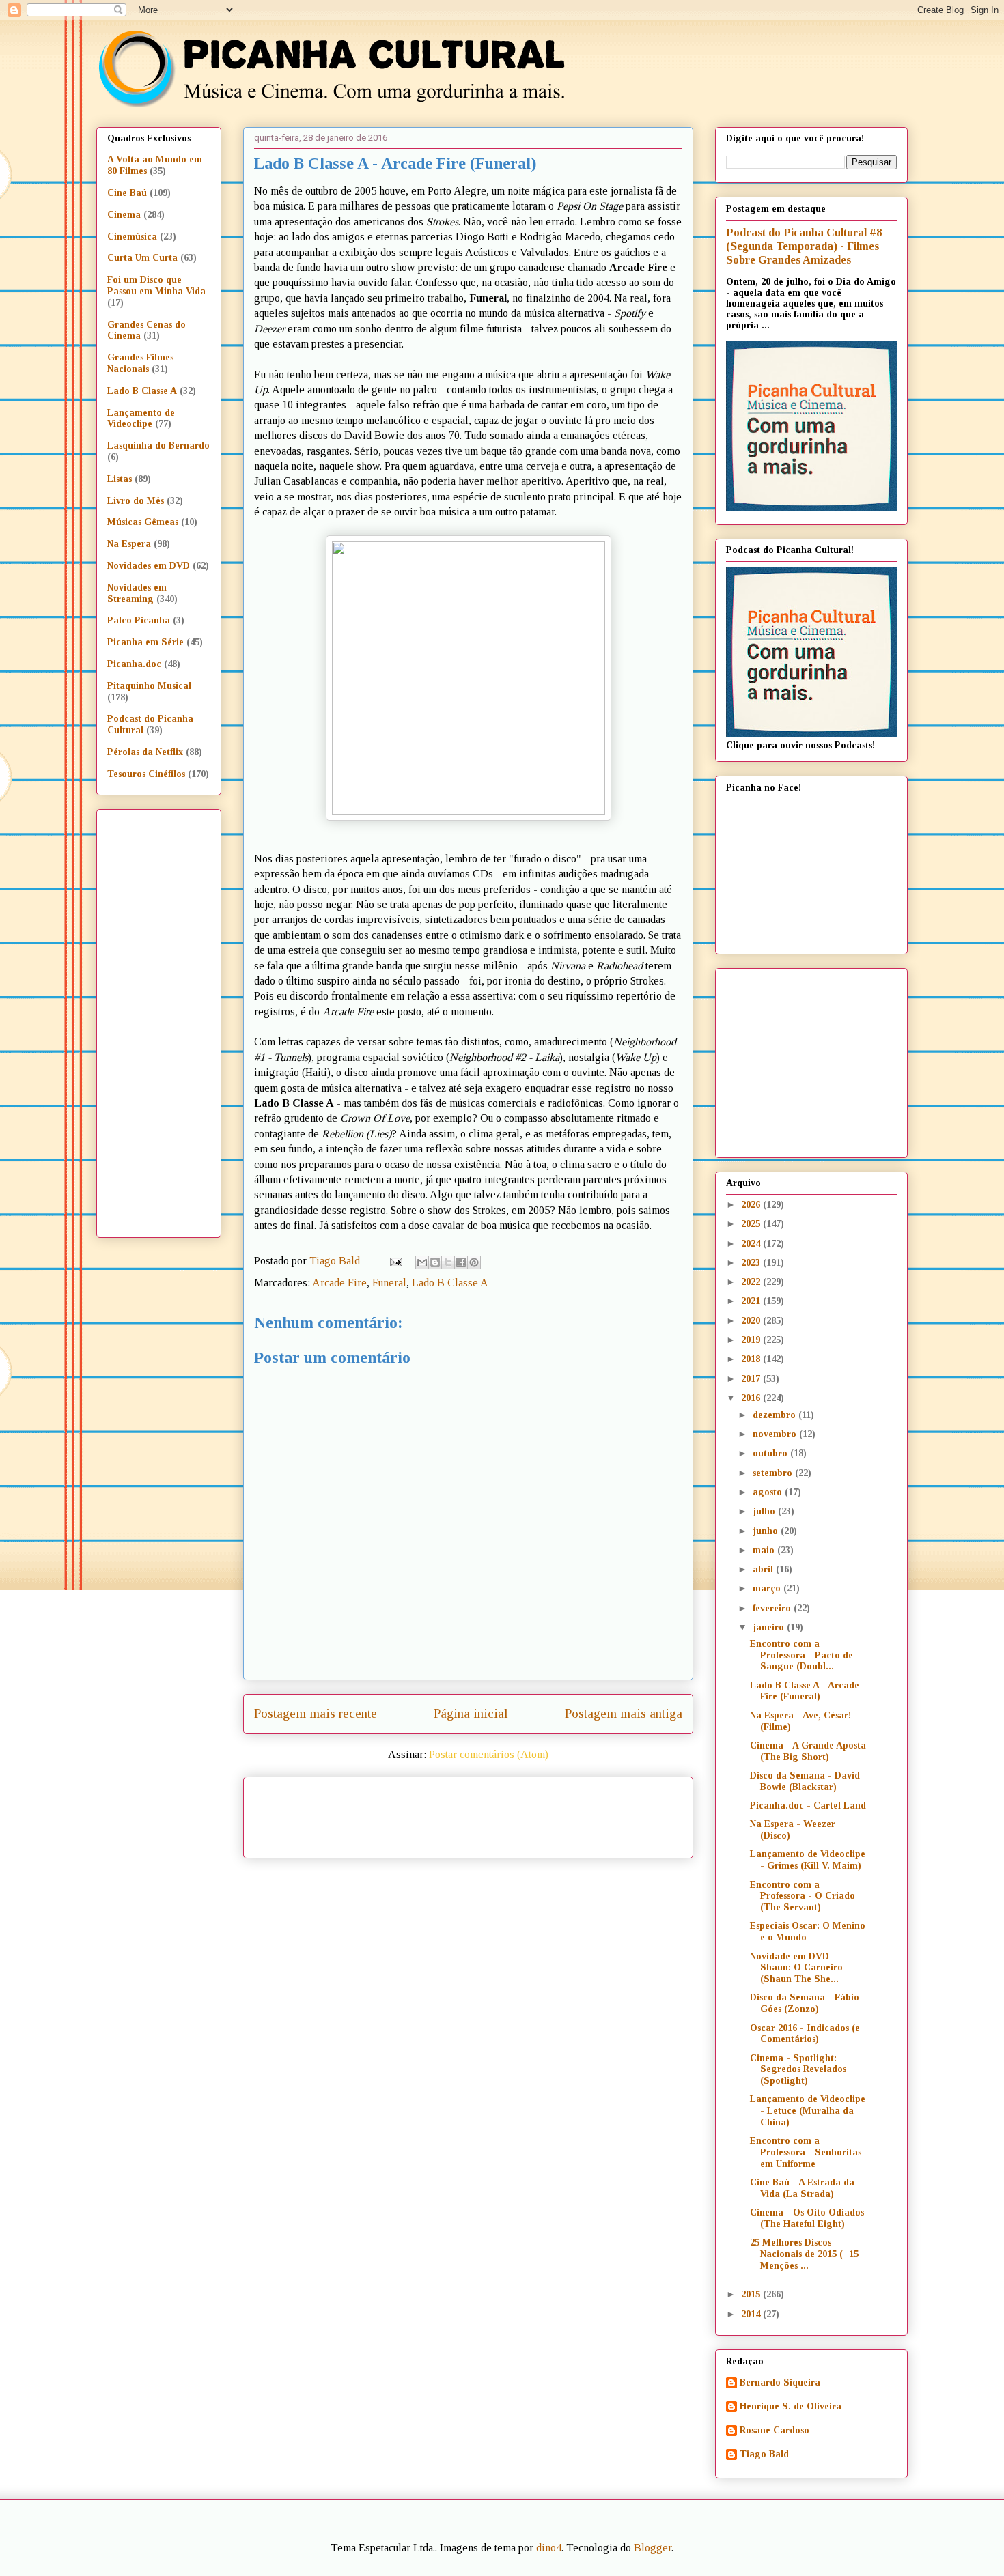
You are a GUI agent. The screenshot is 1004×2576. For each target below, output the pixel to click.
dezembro (776, 1415)
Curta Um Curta (142, 258)
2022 (752, 1282)
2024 (752, 1244)
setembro (774, 1473)
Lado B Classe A (450, 1283)
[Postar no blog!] (435, 1262)
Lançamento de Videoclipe (141, 419)
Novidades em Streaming (137, 593)
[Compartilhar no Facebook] (461, 1262)
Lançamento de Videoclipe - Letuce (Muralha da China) (808, 2111)
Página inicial (471, 1713)
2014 (752, 2314)
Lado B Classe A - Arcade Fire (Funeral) (805, 1691)
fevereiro (773, 1608)
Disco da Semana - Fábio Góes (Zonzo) (805, 2003)
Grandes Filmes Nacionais (140, 363)
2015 (752, 2294)
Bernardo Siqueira (780, 2382)
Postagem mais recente (316, 1713)
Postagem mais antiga (624, 1713)
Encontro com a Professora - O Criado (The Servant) (803, 1896)
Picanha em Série (145, 642)
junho (767, 1531)
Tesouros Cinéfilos (146, 774)
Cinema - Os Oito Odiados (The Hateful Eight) (807, 2218)
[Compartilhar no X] (448, 1262)
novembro (776, 1434)
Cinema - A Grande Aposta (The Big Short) (808, 1751)
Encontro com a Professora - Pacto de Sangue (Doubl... (801, 1655)
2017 (752, 1379)
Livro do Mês (136, 501)
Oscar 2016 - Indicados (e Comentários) (805, 2034)
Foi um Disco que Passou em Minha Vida (156, 285)
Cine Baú (127, 193)
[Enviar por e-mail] (422, 1262)
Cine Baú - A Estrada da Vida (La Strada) (802, 2188)
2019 (752, 1340)
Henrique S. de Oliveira (791, 2406)
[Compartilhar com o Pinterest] (474, 1262)
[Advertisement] (585, 1813)
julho (765, 1511)
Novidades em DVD (149, 566)
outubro (771, 1453)
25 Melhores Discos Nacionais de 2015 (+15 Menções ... (804, 2254)
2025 (752, 1224)
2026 (752, 1205)
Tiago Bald (764, 2454)
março (768, 1588)
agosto (769, 1492)
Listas (120, 479)
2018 (752, 1359)
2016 (752, 1398)
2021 (752, 1301)
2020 (752, 1321)
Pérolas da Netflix (145, 752)
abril (764, 1569)
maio (765, 1550)
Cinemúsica (132, 237)
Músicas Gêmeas (143, 522)
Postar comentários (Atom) (489, 1754)
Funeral (389, 1283)
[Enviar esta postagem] (395, 1261)
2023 (752, 1263)
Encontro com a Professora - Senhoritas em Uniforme (806, 2152)
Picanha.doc (134, 664)
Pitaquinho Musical (149, 686)
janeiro (770, 1627)
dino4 (549, 2548)
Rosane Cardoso (775, 2430)
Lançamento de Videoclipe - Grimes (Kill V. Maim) (808, 1860)
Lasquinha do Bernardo (158, 445)
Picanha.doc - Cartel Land (808, 1806)
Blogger (653, 2548)
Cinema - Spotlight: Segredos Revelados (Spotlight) (798, 2070)
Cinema (124, 215)
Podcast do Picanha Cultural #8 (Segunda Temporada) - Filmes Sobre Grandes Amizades (804, 246)
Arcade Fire (339, 1283)
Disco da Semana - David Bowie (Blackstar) (805, 1781)
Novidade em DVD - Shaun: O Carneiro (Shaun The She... (796, 1968)
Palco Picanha (139, 620)
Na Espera (129, 544)
